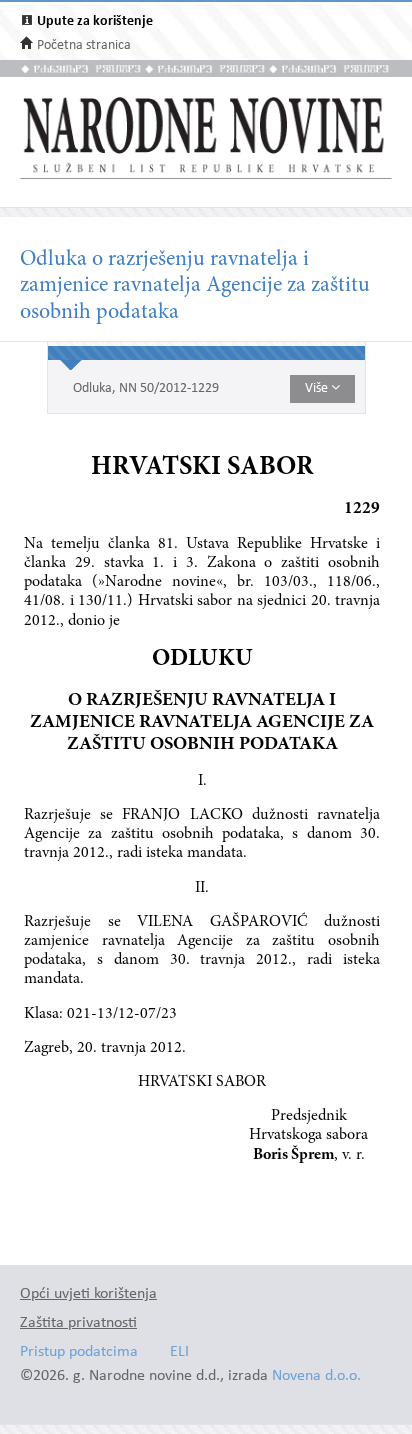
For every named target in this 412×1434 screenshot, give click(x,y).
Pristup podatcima (79, 1352)
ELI (179, 1352)
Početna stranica (84, 45)
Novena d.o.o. (316, 1376)
